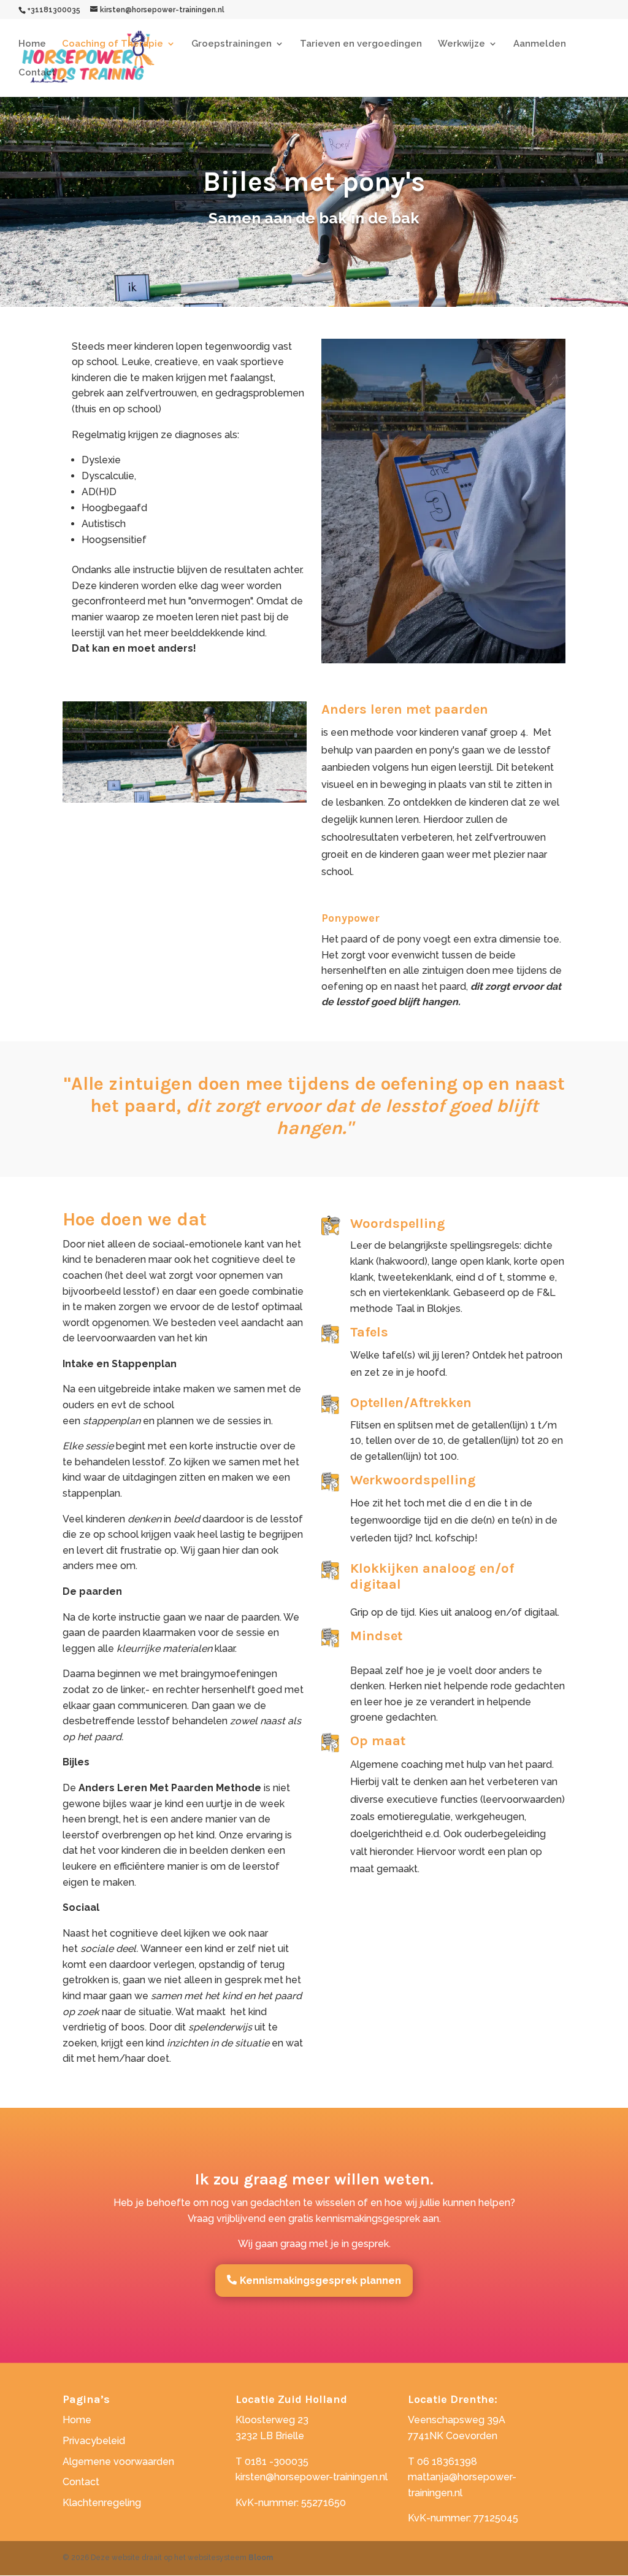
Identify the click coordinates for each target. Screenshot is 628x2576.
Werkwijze (461, 44)
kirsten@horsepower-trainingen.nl (312, 2477)
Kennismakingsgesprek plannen (320, 2281)
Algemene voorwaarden (118, 2462)
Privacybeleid (94, 2441)
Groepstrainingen (232, 44)
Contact (37, 73)
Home (32, 44)
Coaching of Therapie (113, 44)
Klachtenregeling (102, 2503)
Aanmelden (540, 44)
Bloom (261, 2558)
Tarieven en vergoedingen (361, 44)
